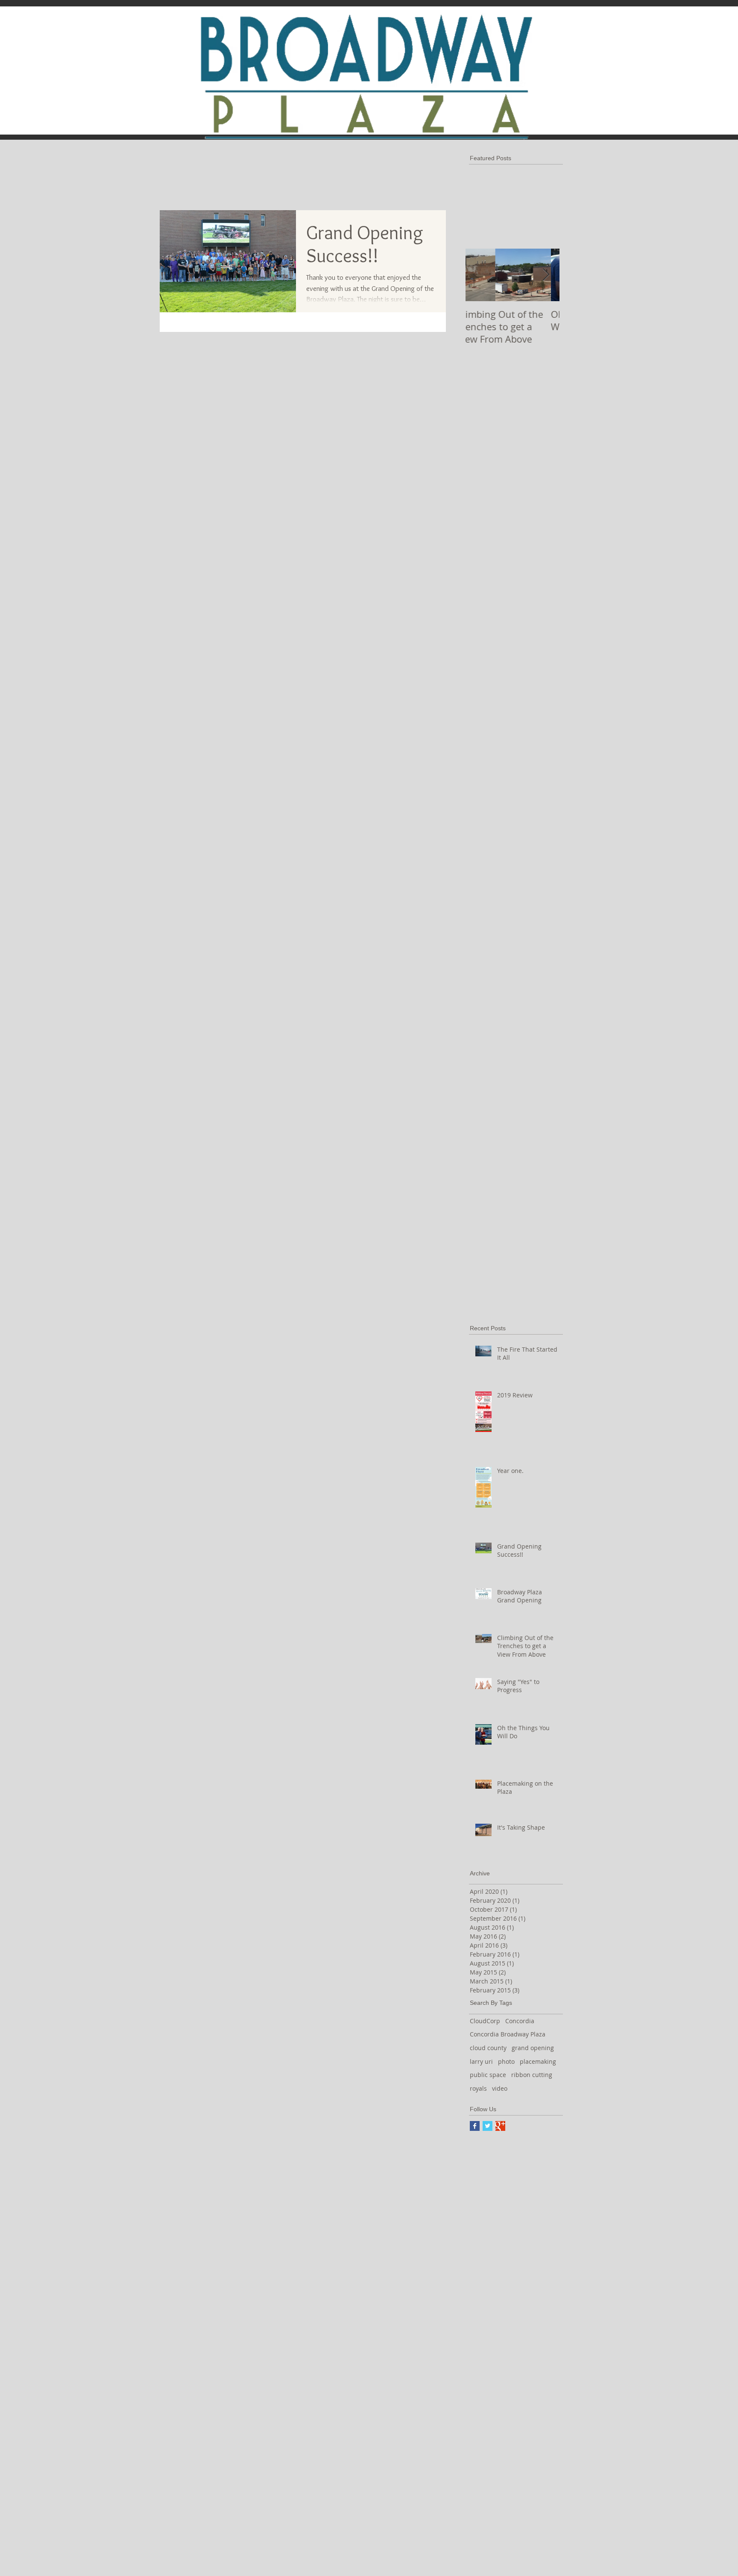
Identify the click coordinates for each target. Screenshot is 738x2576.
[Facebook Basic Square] (475, 2126)
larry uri (481, 2061)
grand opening (533, 2048)
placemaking (538, 2061)
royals (478, 2088)
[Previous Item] (479, 275)
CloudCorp (485, 2021)
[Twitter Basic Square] (488, 2126)
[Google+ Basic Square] (500, 2126)
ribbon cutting (532, 2075)
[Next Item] (546, 275)
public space (488, 2075)
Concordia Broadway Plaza (508, 2034)
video (500, 2088)
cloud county (488, 2048)
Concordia (520, 2021)
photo (506, 2061)
